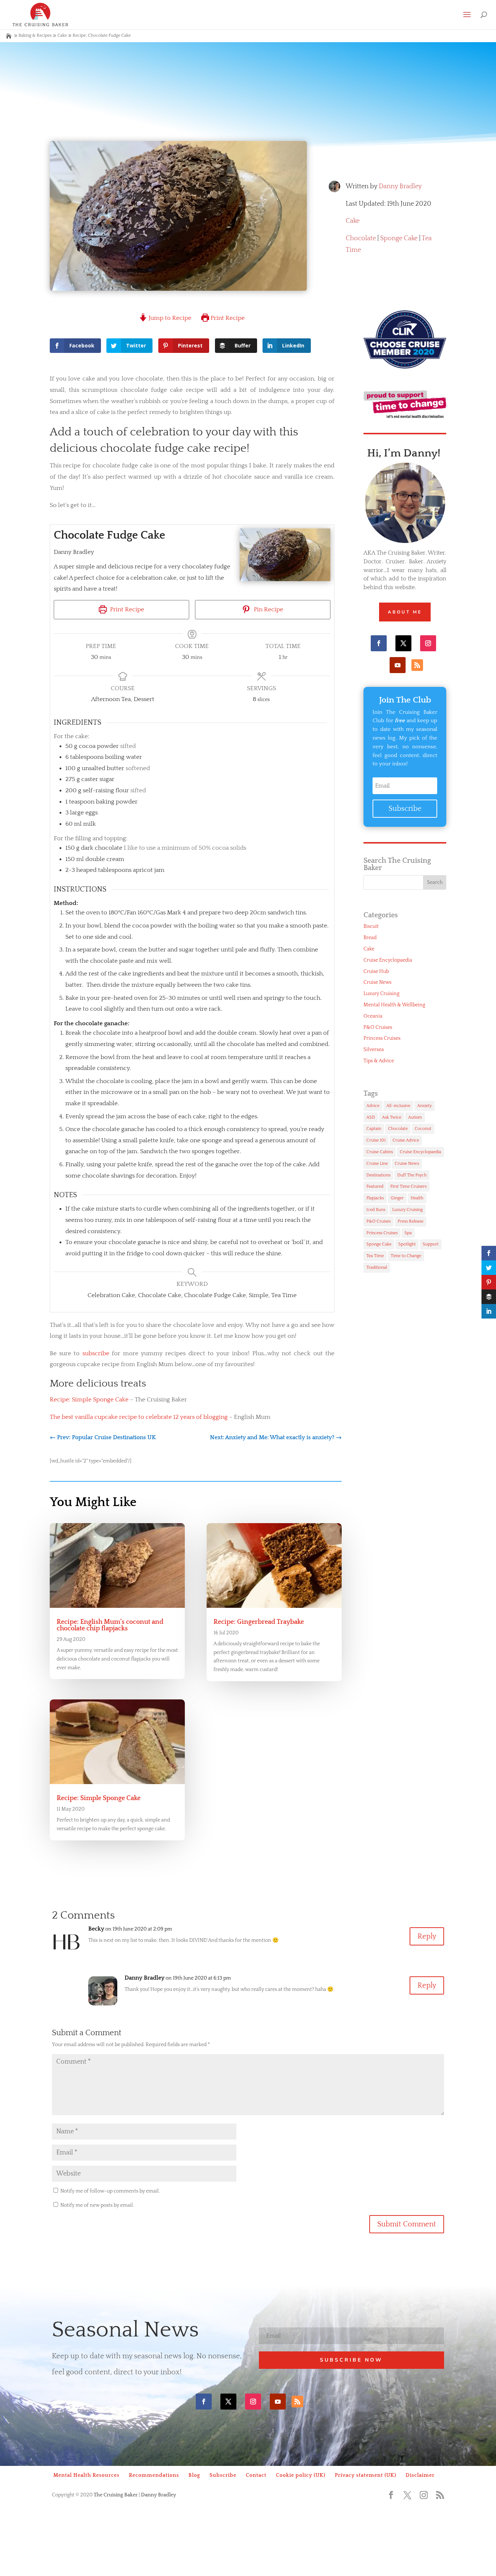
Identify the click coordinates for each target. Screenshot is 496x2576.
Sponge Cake (399, 238)
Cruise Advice (406, 1140)
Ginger (397, 1198)
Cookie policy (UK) (301, 2475)
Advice (373, 1106)
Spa (408, 1233)
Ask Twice (392, 1117)
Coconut (423, 1129)
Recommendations (154, 2475)
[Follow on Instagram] (428, 643)
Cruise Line (377, 1164)
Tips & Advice (379, 1061)
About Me (405, 612)
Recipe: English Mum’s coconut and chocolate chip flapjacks (110, 1625)
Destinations (378, 1175)
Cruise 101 (376, 1140)
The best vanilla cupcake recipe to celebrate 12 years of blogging (139, 1417)
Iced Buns (376, 1210)
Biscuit (371, 926)
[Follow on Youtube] (398, 665)
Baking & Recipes (35, 35)
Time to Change (406, 1256)
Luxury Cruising (381, 994)
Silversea (374, 1050)
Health (417, 1198)
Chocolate (361, 238)
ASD (371, 1117)
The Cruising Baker (116, 2495)
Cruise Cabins (380, 1152)
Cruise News (377, 982)
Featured (375, 1186)
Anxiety (424, 1106)
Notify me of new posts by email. (97, 2205)
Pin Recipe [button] (268, 609)
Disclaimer (420, 2475)
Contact (256, 2475)
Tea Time (375, 1256)
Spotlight (407, 1244)
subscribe (96, 1353)
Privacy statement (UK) (365, 2475)
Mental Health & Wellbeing (394, 1005)
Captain (374, 1129)
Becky (96, 1929)
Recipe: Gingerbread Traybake (259, 1622)
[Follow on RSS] (417, 665)
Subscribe (223, 2475)
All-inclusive (398, 1106)
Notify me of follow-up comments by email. (110, 2191)
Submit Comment (407, 2224)
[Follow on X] (403, 643)
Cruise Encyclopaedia (388, 960)
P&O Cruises (378, 1027)
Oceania (373, 1016)
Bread (370, 938)
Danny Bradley (400, 186)
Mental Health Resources (86, 2475)
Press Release (410, 1221)
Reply (427, 1936)
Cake (62, 35)
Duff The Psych (412, 1175)
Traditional (377, 1267)
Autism (415, 1117)
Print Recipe (227, 318)
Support (431, 1244)
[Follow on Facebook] (379, 643)
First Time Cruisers (408, 1186)
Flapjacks (375, 1198)
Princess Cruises (382, 1038)
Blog (194, 2475)
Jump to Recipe (169, 318)
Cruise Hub (376, 971)
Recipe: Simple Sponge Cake (89, 1400)
